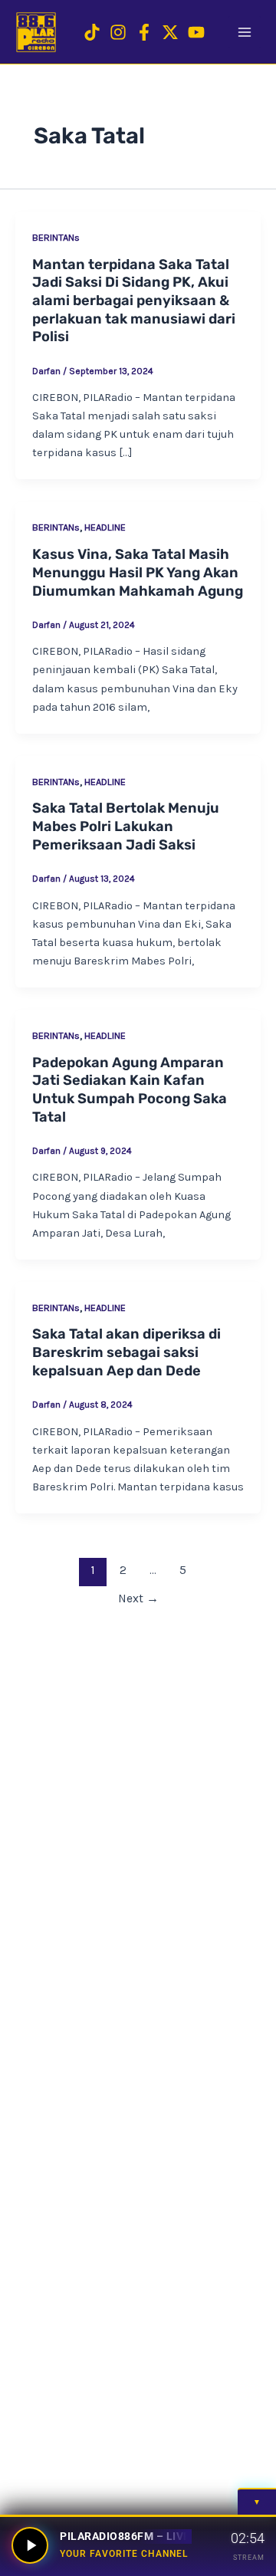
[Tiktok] (92, 32)
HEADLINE (105, 527)
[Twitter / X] (170, 32)
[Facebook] (144, 32)
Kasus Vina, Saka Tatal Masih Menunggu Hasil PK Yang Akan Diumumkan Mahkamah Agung (138, 572)
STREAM (249, 2557)
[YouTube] (196, 32)
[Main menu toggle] (245, 32)
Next (138, 1598)
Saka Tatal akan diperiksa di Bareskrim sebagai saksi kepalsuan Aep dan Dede (127, 1352)
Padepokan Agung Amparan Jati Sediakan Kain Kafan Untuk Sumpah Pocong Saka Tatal (130, 1090)
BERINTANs (56, 237)
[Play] (30, 2545)
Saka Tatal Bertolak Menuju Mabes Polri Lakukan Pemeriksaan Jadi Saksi (126, 826)
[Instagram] (118, 32)
